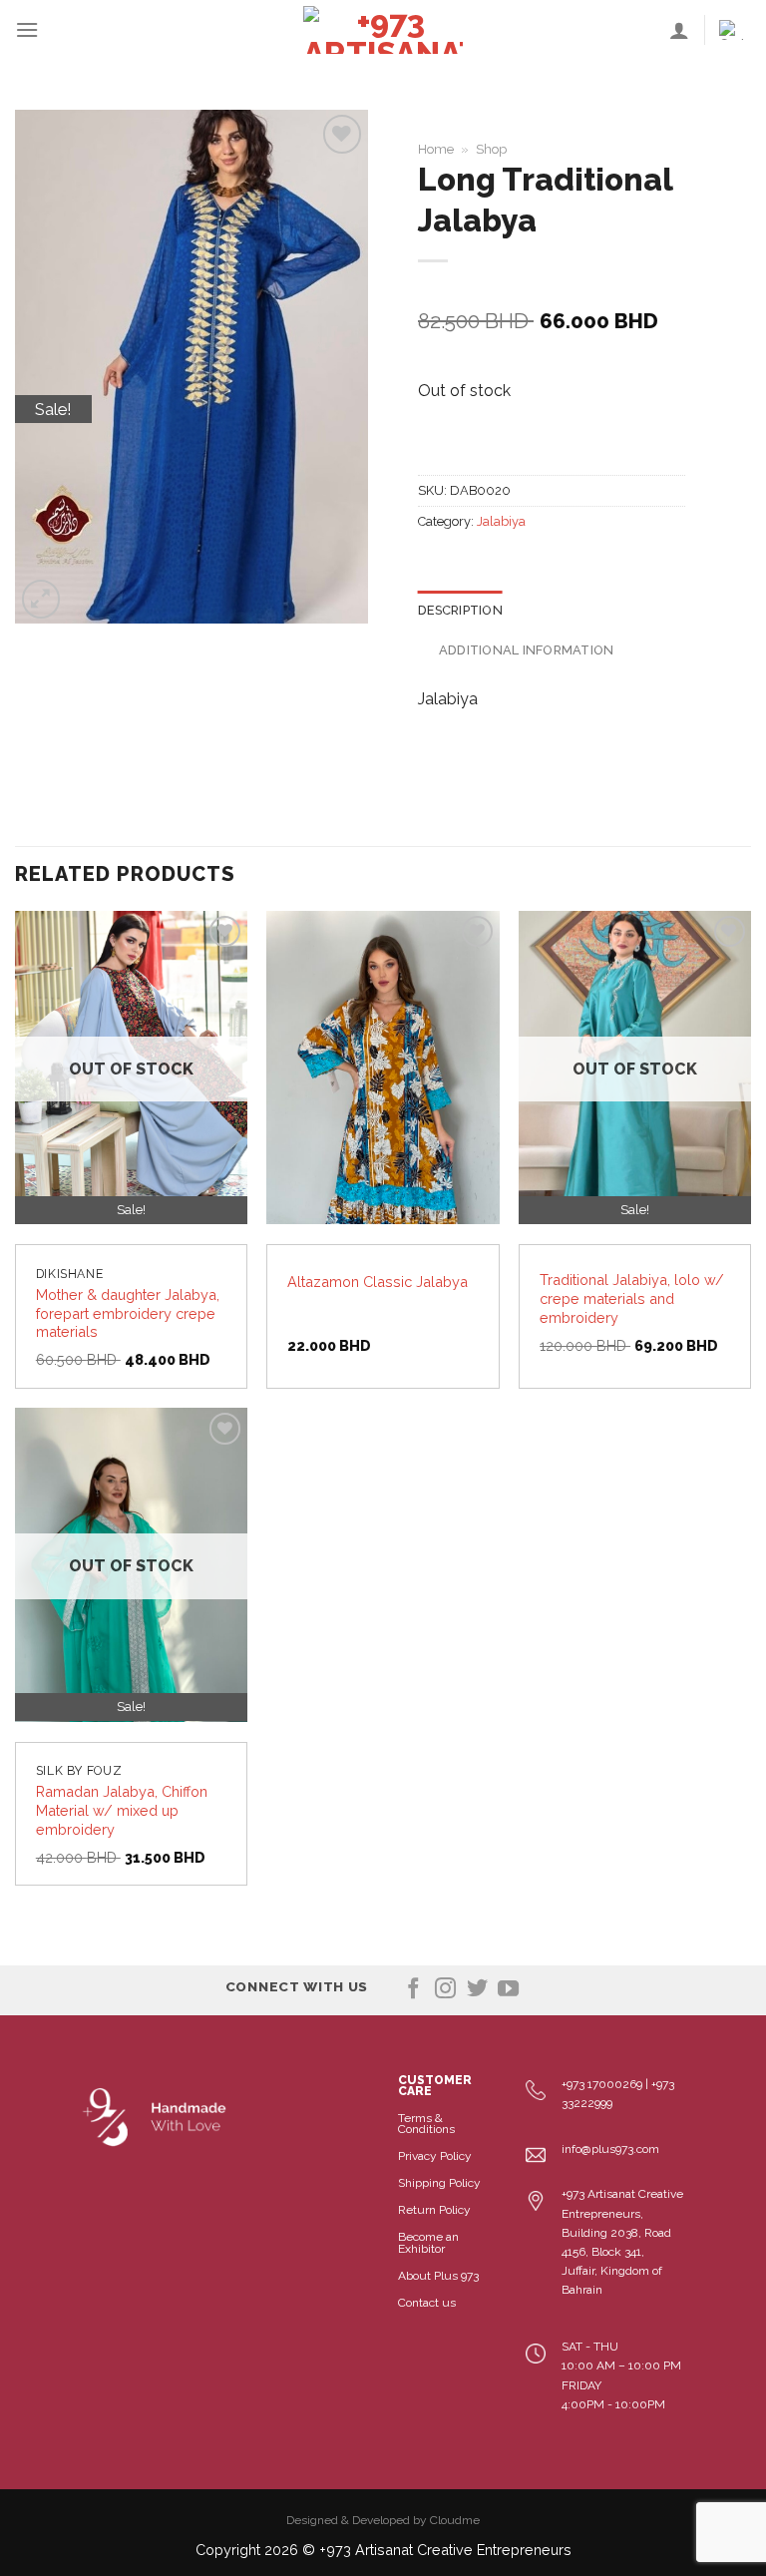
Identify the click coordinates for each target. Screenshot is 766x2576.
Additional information (527, 650)
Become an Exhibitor (428, 2242)
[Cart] (735, 30)
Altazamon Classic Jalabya (378, 1282)
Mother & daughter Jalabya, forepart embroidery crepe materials (128, 1313)
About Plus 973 (438, 2276)
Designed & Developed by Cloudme (383, 2520)
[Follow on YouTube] (508, 1990)
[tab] (460, 611)
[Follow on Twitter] (477, 1990)
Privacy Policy (435, 2156)
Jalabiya (501, 521)
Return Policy (434, 2210)
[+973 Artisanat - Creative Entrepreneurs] (383, 30)
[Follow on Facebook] (413, 1990)
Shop (491, 149)
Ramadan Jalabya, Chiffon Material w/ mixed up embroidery (122, 1810)
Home (436, 149)
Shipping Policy (439, 2183)
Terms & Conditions (426, 2124)
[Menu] (27, 29)
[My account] (679, 30)
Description (460, 610)
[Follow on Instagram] (445, 1990)
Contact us (427, 2303)
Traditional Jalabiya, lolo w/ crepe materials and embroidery (632, 1298)
